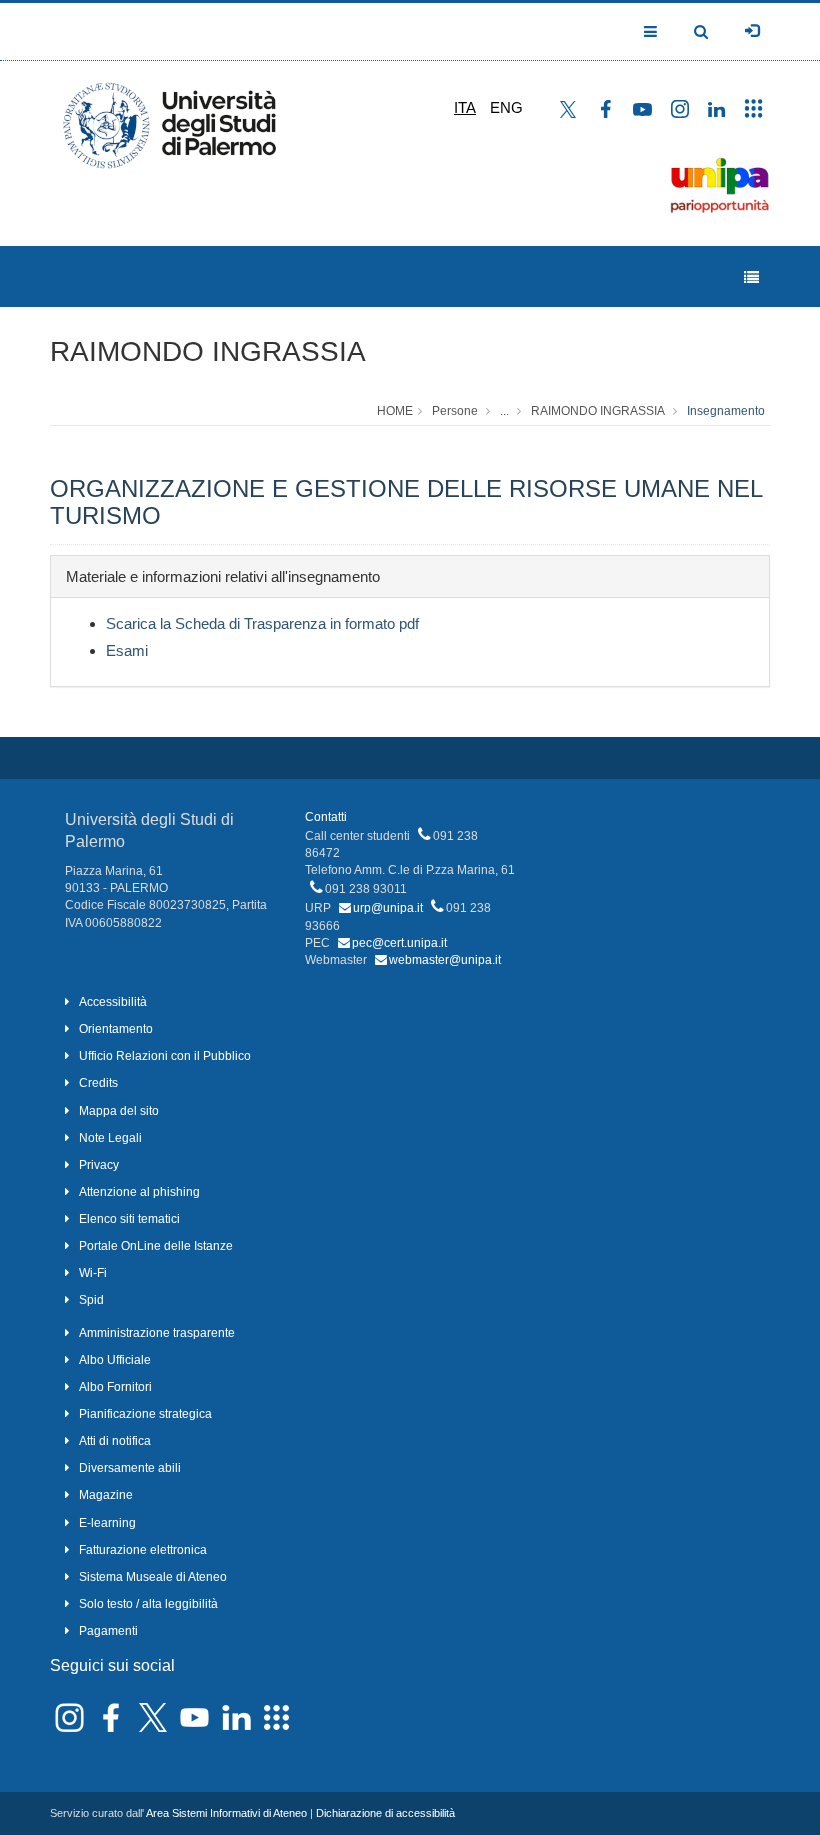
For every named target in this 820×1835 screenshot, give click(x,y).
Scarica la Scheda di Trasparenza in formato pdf (262, 623)
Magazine (106, 1495)
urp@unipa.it (388, 908)
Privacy (99, 1165)
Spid (91, 1300)
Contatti (326, 817)
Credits (98, 1083)
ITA (465, 107)
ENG (506, 107)
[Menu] (751, 277)
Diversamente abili (130, 1468)
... (504, 411)
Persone (455, 411)
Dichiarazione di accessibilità (385, 1813)
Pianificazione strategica (145, 1414)
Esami (127, 650)
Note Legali (110, 1138)
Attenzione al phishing (139, 1192)
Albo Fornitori (115, 1387)
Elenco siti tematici (129, 1219)
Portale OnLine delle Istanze (156, 1246)
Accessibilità (113, 1002)
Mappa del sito (119, 1111)
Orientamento (116, 1029)
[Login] (752, 31)
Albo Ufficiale (115, 1360)
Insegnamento (726, 411)
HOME (395, 411)
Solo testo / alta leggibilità (148, 1604)
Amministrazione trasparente (157, 1333)
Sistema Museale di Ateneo (153, 1577)
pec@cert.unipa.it (399, 943)
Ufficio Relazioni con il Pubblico (165, 1056)
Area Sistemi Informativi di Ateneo (226, 1813)
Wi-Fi (93, 1273)
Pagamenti (108, 1631)
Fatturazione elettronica (143, 1550)
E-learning (107, 1523)
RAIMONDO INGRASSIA (208, 351)
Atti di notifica (115, 1441)
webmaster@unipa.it (445, 960)
